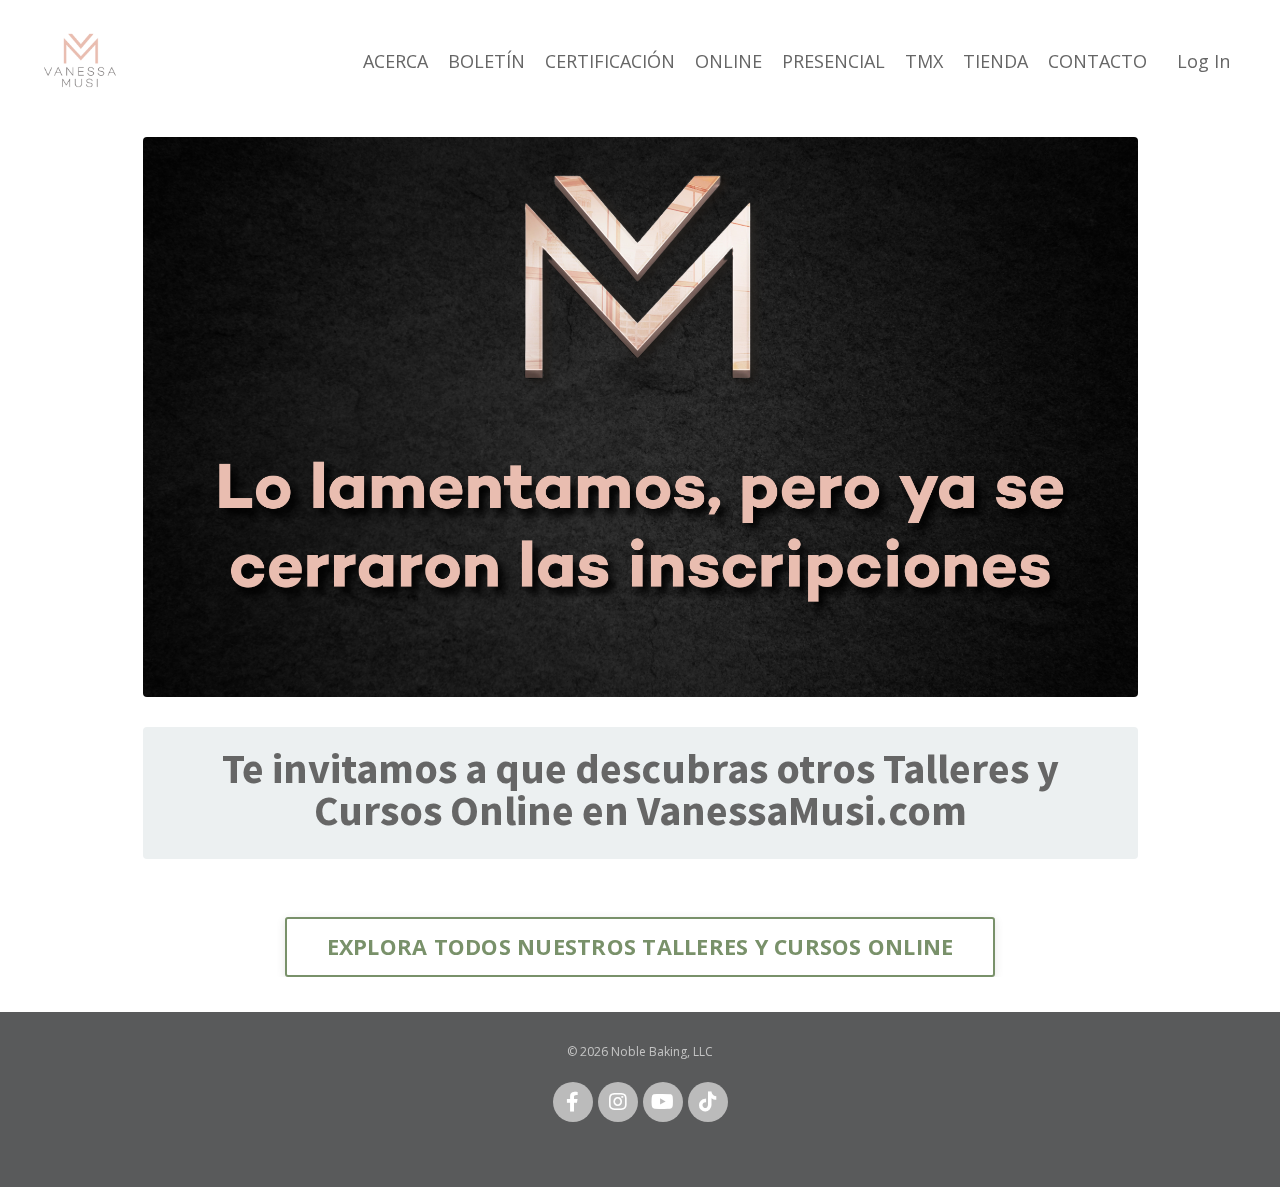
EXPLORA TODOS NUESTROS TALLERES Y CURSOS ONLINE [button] (640, 946)
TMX (924, 61)
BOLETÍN (486, 61)
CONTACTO (1097, 61)
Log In (1203, 61)
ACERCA (395, 61)
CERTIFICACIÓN (610, 61)
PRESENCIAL (833, 61)
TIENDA (995, 61)
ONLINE (728, 61)
